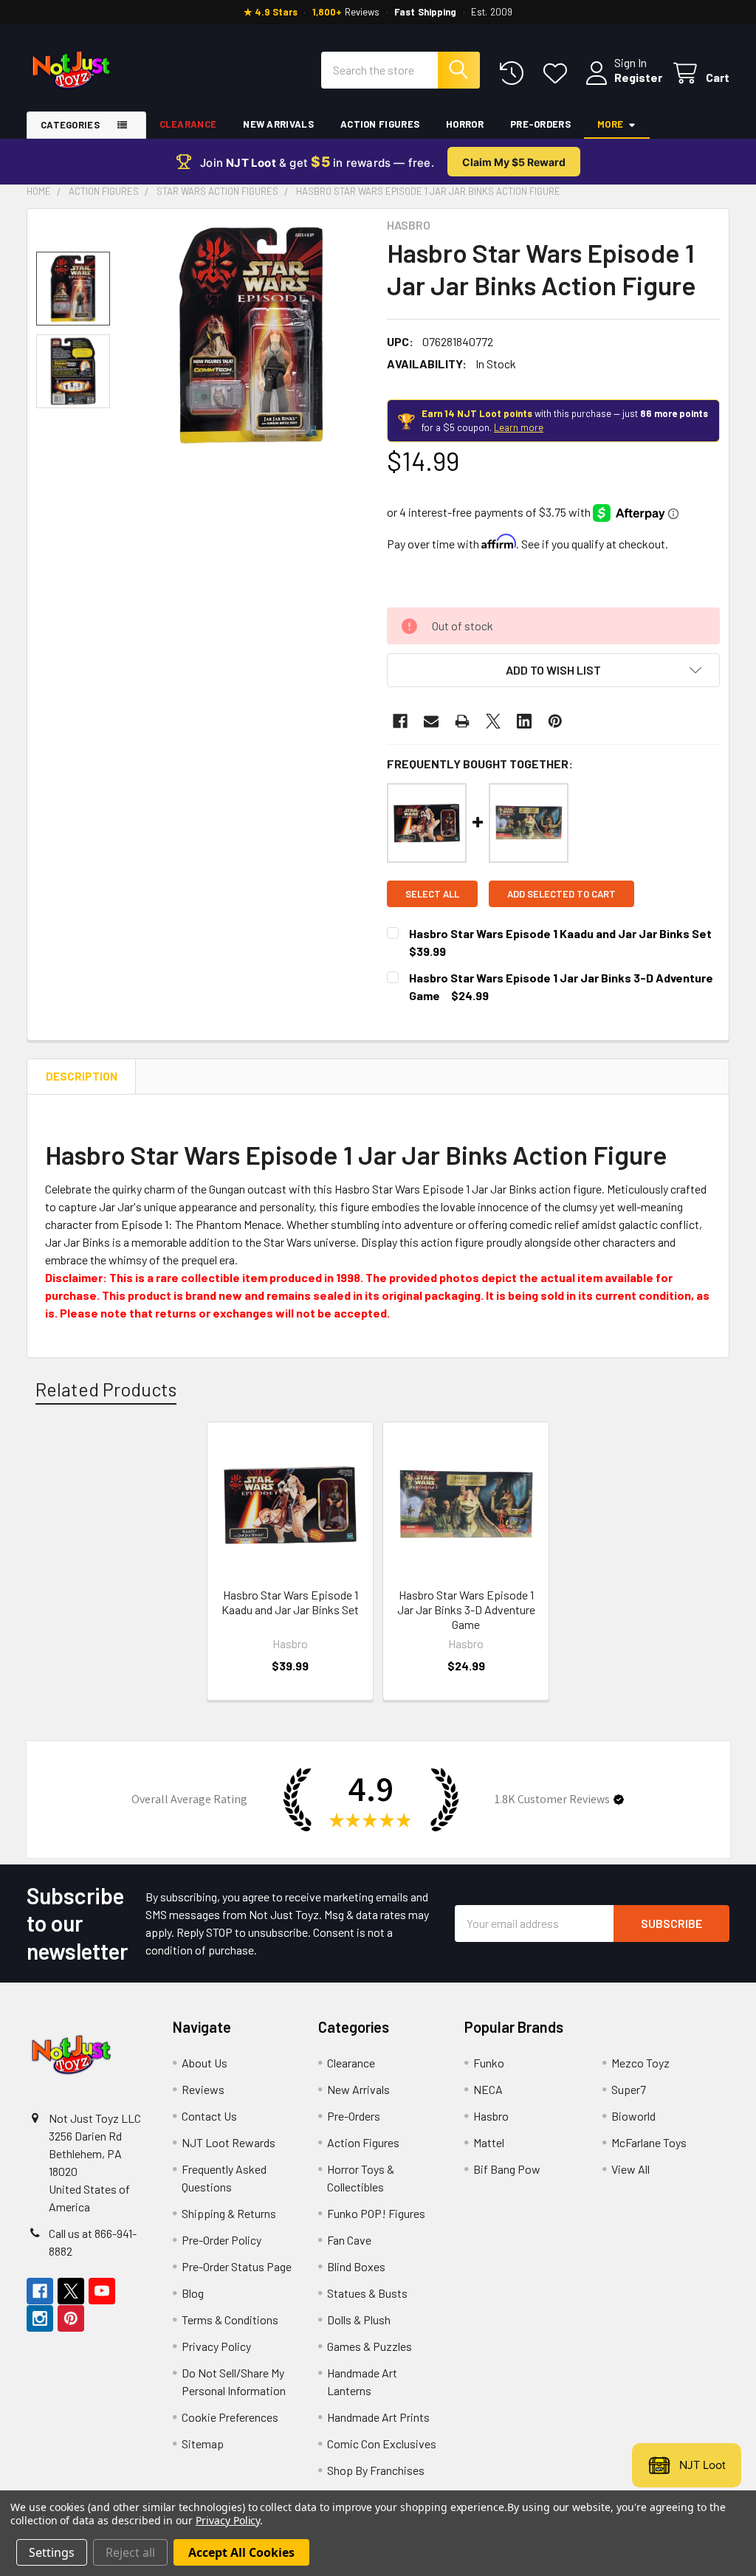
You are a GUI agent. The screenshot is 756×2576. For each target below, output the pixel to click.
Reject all (130, 2552)
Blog (193, 2293)
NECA (488, 2089)
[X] (493, 721)
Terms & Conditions (230, 2320)
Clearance (188, 124)
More (610, 124)
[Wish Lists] (559, 73)
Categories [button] (70, 125)
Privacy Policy (216, 2346)
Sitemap (203, 2444)
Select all (432, 894)
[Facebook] (400, 721)
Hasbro (491, 2116)
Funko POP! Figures (376, 2213)
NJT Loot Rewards (228, 2142)
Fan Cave (349, 2240)
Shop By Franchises (376, 2470)
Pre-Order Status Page (237, 2266)
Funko (489, 2063)
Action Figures (380, 124)
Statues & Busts (367, 2293)
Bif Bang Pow (507, 2169)
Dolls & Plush (359, 2320)
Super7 (629, 2089)
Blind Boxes (356, 2266)
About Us (205, 2063)
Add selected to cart (561, 894)
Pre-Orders (540, 124)
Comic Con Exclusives (382, 2444)
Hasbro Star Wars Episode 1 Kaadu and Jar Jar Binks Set (560, 933)
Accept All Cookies (241, 2552)
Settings (52, 2552)
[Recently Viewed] (515, 73)
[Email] (431, 721)
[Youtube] (102, 2291)
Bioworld (633, 2116)
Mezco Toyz (640, 2063)
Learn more (519, 427)
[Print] (462, 721)
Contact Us (209, 2116)
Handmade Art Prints (378, 2417)
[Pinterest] (555, 721)
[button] (553, 670)
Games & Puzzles (370, 2346)
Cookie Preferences (230, 2417)
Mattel (489, 2142)
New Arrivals (278, 124)
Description (82, 1076)
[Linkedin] (524, 721)
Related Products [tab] (106, 1389)
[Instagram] (40, 2318)
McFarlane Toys (649, 2142)
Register (638, 77)
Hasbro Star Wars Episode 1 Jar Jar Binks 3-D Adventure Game (466, 1609)
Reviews (203, 2089)
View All (630, 2169)
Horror (465, 124)
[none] (251, 335)
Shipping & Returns (229, 2213)
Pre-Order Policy (221, 2240)
